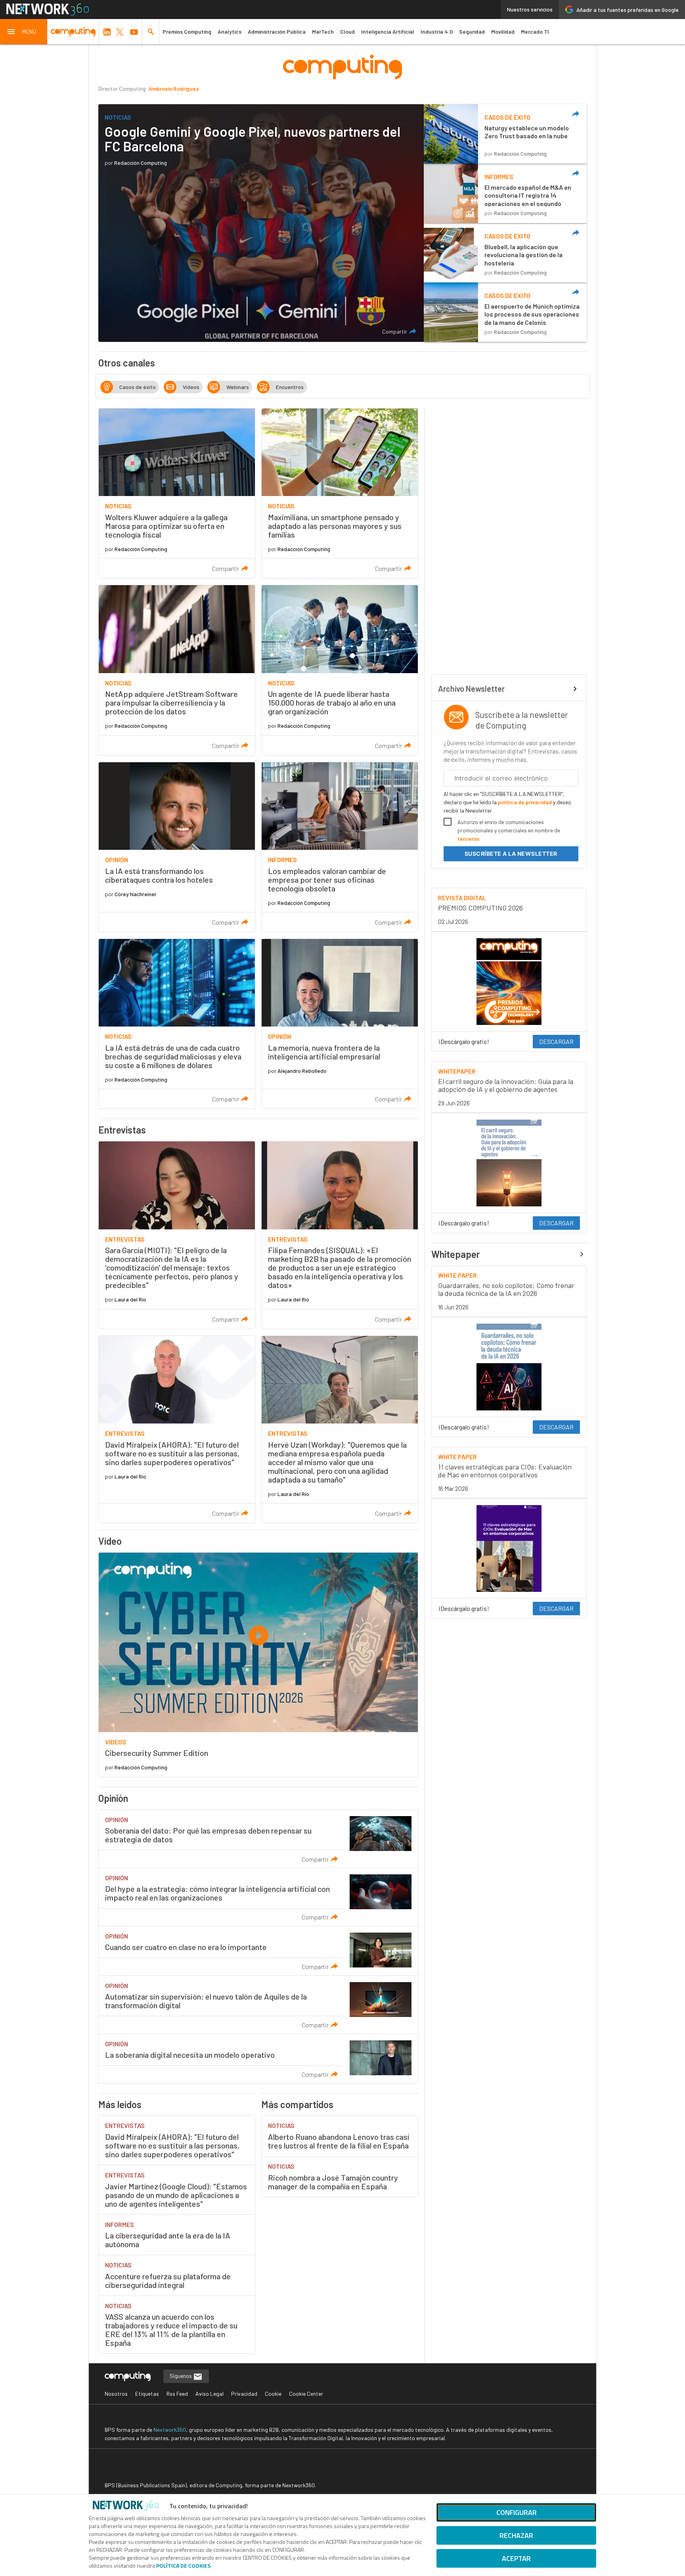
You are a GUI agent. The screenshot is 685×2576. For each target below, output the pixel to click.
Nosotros (116, 2394)
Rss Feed (177, 2394)
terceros (468, 839)
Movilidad (503, 31)
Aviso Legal (210, 2394)
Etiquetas (147, 2394)
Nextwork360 (170, 2430)
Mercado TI (535, 31)
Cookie (273, 2394)
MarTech (323, 31)
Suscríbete (511, 854)
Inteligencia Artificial (388, 31)
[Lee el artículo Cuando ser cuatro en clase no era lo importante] (258, 1951)
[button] (24, 32)
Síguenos (181, 2376)
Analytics (230, 31)
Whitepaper (456, 1254)
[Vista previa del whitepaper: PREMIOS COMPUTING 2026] (509, 982)
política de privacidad (525, 802)
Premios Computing (187, 31)
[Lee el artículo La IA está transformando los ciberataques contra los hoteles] (177, 847)
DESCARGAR (556, 1041)
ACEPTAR (516, 2558)
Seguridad (472, 31)
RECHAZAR (516, 2535)
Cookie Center (306, 2394)
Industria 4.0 (437, 31)
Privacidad (244, 2394)
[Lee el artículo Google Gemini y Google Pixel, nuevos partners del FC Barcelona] (261, 223)
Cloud (347, 31)
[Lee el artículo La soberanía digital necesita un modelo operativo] (258, 2059)
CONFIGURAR (517, 2512)
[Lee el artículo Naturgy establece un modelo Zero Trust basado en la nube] (505, 134)
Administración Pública (277, 31)
